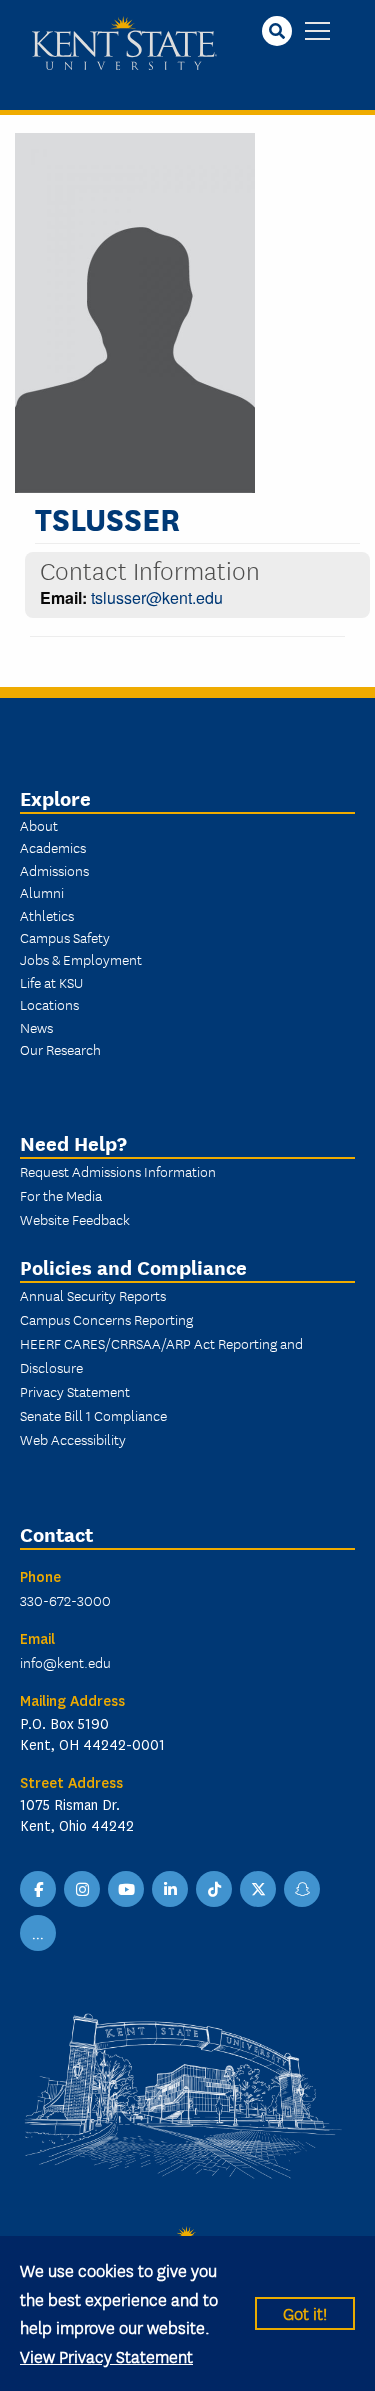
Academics (53, 847)
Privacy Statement (75, 1391)
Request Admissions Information (118, 1171)
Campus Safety (65, 937)
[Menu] (317, 32)
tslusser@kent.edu (157, 597)
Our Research (60, 1049)
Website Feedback (75, 1219)
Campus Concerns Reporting (106, 1319)
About (39, 825)
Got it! (305, 2312)
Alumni (42, 892)
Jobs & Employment (81, 959)
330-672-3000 (65, 1600)
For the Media (61, 1195)
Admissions (54, 870)
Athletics (47, 915)
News (36, 1027)
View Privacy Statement (106, 2355)
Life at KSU (51, 982)
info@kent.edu (65, 1662)
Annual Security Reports (93, 1295)
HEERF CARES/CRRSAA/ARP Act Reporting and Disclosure (161, 1355)
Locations (49, 1004)
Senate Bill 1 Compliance (93, 1415)
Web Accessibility (73, 1439)
